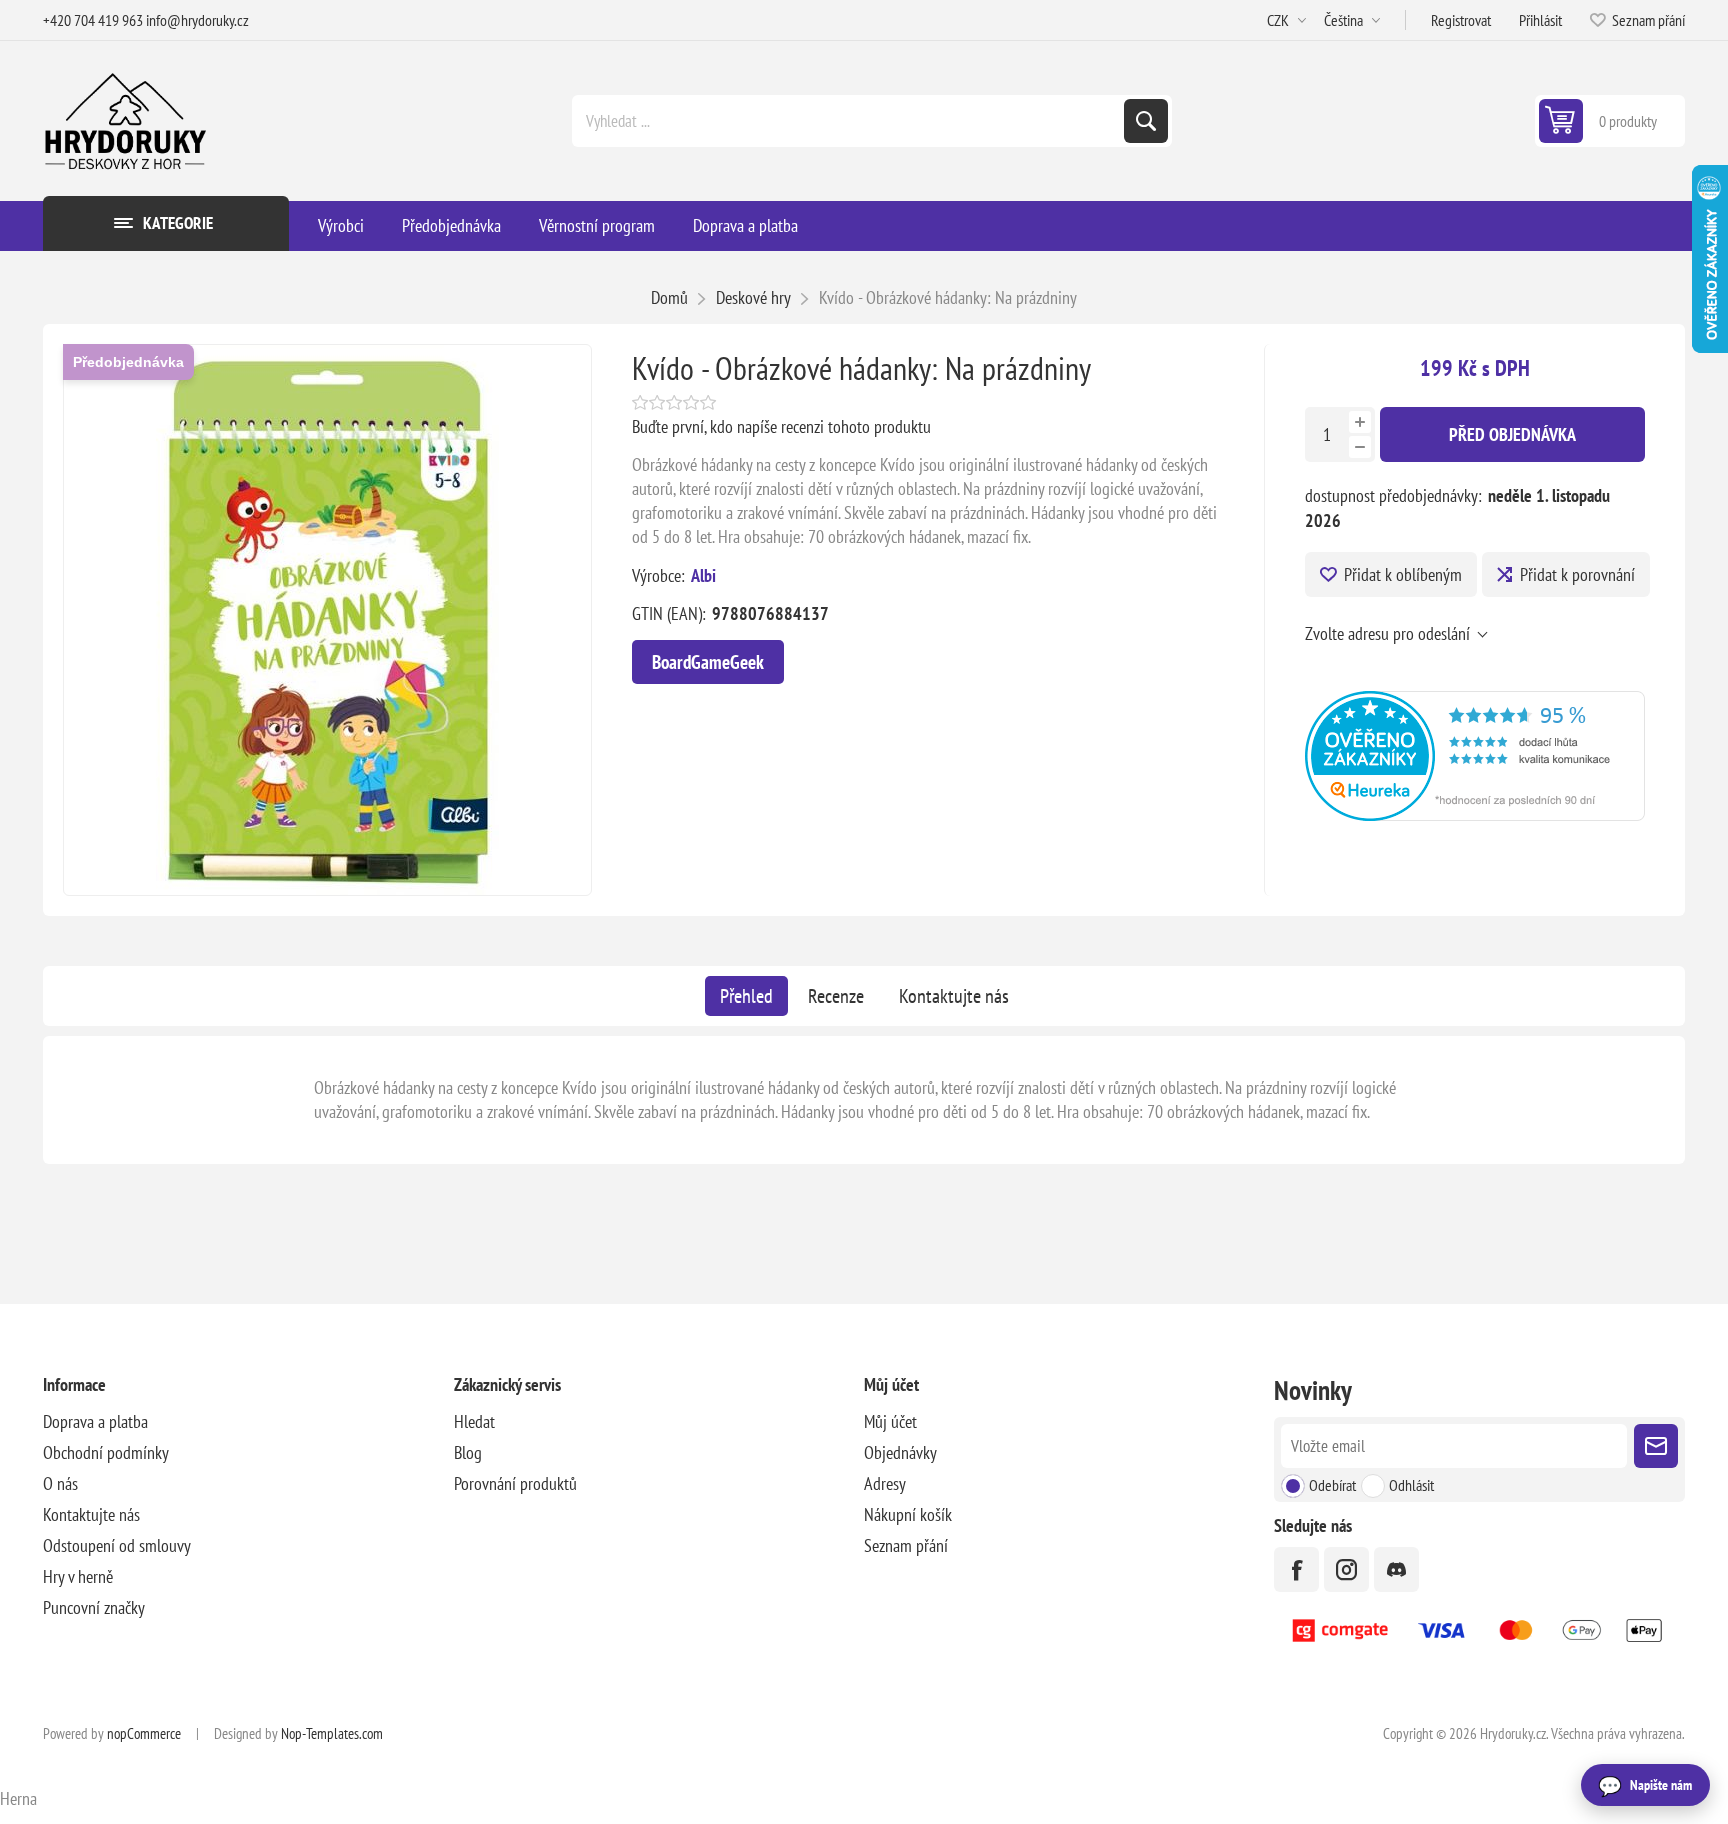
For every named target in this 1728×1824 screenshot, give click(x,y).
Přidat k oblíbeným (1403, 574)
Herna (18, 1798)
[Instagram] (1346, 1569)
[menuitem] (248, 1421)
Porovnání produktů (515, 1483)
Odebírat (1332, 1485)
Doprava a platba (95, 1421)
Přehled (746, 996)
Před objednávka (1512, 434)
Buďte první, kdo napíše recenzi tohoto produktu (781, 426)
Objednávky (900, 1452)
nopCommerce (144, 1733)
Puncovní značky (94, 1607)
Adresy (885, 1483)
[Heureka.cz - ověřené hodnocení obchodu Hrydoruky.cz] (1474, 814)
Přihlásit (1540, 20)
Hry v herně (78, 1576)
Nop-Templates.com (332, 1733)
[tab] (746, 996)
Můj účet (890, 1421)
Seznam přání (906, 1545)
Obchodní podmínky (106, 1452)
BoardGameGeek (708, 662)
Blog (468, 1452)
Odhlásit (1411, 1485)
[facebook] (1296, 1569)
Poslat (1656, 1446)
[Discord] (1396, 1569)
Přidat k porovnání (1577, 574)
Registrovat (1461, 20)
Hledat (1146, 121)
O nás (60, 1483)
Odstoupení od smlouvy (117, 1545)
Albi (703, 575)
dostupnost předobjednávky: (1393, 495)
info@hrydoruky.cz (197, 20)
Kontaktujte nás (954, 996)
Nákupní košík (908, 1514)
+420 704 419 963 (93, 20)
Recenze (836, 996)
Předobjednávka (128, 362)
